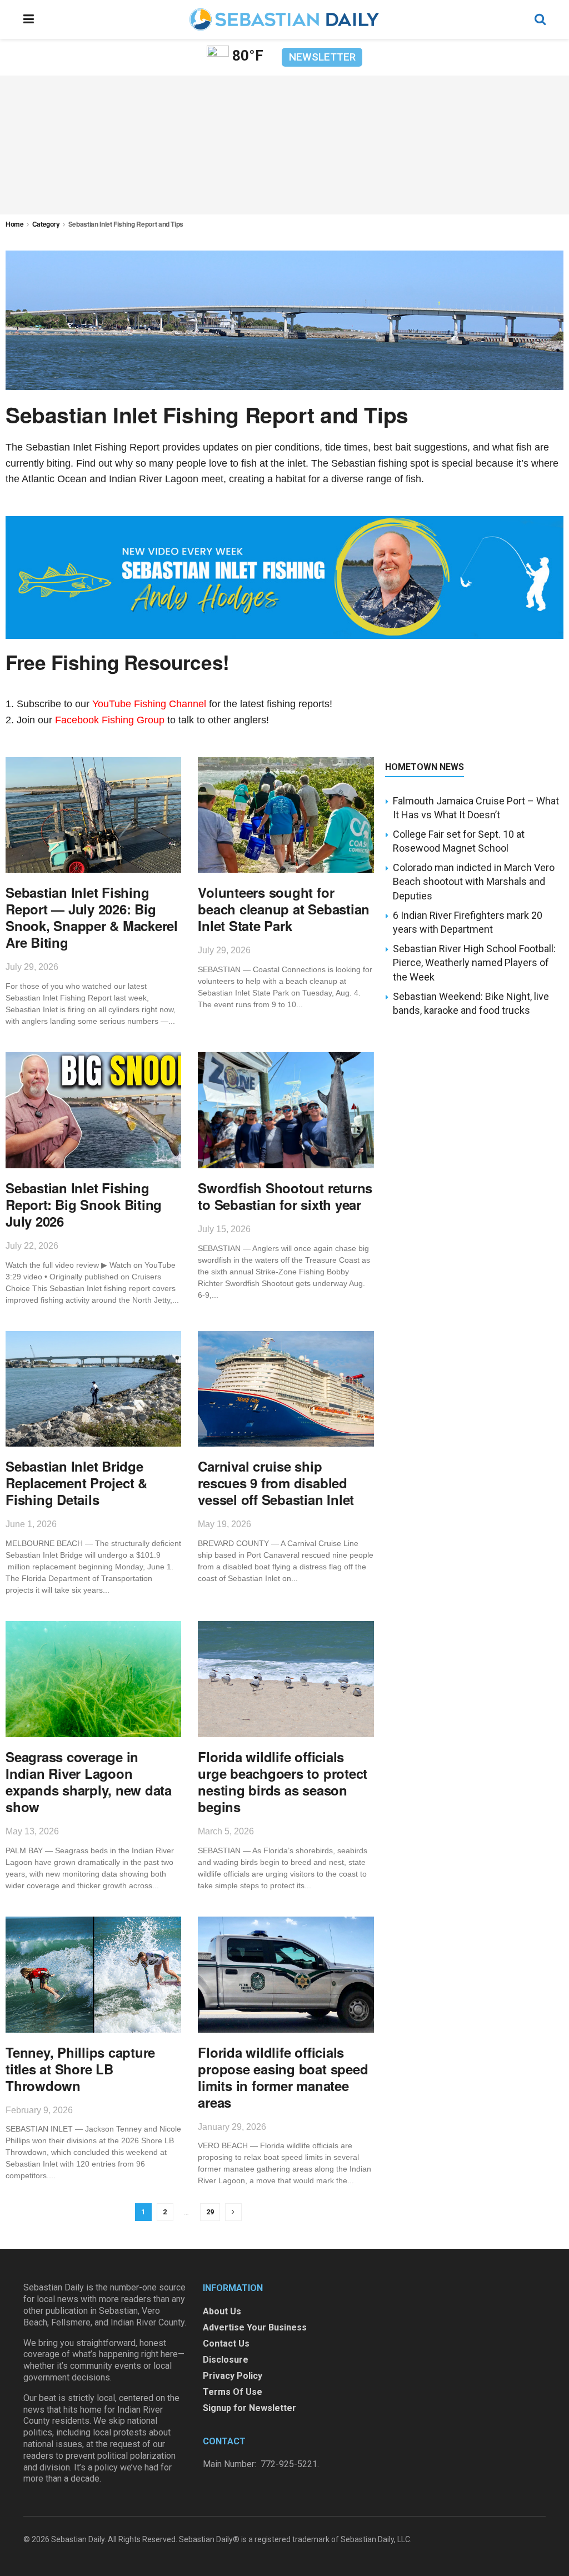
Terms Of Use (233, 2392)
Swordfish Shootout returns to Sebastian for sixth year (285, 1196)
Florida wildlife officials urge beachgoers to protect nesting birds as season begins (283, 1782)
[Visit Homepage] (284, 19)
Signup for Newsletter (249, 2408)
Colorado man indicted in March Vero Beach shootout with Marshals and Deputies (474, 881)
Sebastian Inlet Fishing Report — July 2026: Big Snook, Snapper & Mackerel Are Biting (92, 917)
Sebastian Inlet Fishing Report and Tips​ (126, 224)
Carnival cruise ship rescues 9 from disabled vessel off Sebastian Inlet (276, 1483)
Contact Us (226, 2344)
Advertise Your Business (255, 2327)
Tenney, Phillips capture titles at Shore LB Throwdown (80, 2069)
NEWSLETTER (322, 57)
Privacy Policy (233, 2376)
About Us (222, 2311)
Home (15, 224)
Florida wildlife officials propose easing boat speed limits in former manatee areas (283, 2077)
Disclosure (226, 2360)
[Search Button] (540, 19)
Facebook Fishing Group (110, 720)
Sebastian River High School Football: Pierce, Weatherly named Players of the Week (474, 962)
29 (210, 2212)
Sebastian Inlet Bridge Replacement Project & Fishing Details (76, 1483)
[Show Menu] (29, 19)
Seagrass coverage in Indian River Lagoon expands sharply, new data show (89, 1782)
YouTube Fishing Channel (149, 704)
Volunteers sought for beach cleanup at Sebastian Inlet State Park (284, 909)
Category (46, 224)
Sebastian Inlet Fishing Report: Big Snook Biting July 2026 (84, 1204)
